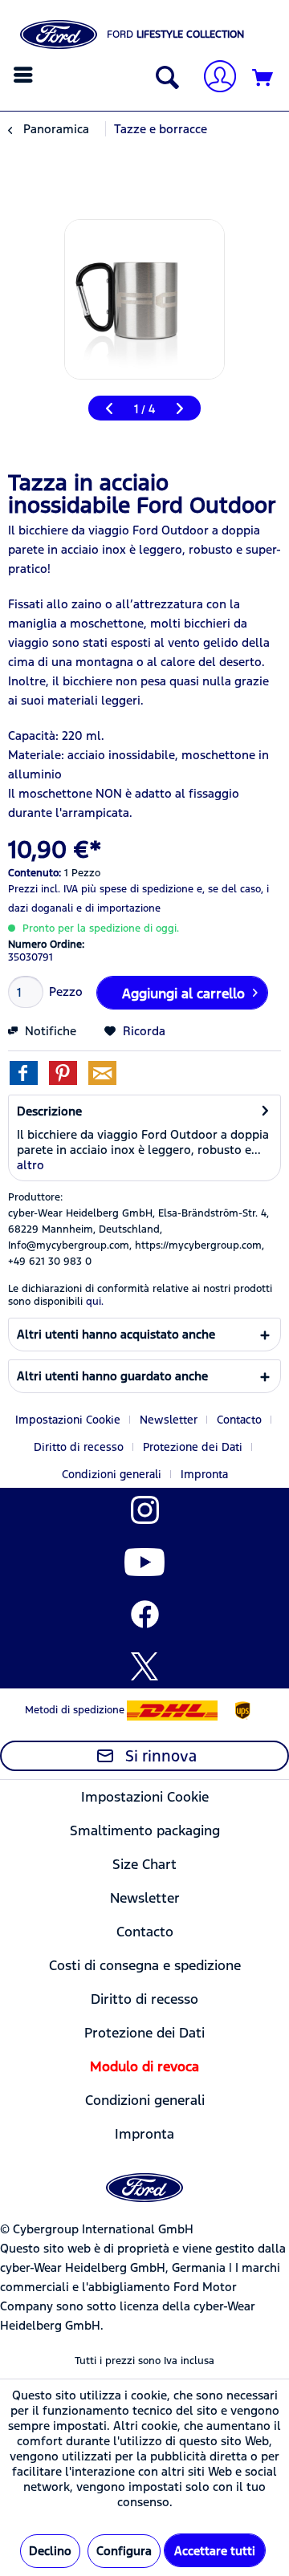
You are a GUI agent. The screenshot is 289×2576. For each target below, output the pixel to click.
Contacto (239, 1420)
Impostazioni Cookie (68, 1420)
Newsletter (169, 1420)
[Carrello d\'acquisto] (263, 79)
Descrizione (49, 1111)
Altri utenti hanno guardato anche (112, 1376)
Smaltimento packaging (145, 1830)
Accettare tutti (215, 2551)
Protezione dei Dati (193, 1447)
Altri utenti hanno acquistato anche (116, 1334)
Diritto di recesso (79, 1447)
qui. (95, 1302)
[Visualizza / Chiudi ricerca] (164, 79)
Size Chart (144, 1864)
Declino (50, 2551)
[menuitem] (25, 75)
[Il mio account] (214, 78)
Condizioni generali (112, 1474)
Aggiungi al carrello (183, 993)
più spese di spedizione (137, 889)
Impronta (204, 1474)
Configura (124, 2551)
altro (31, 1165)
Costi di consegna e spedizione (145, 1965)
